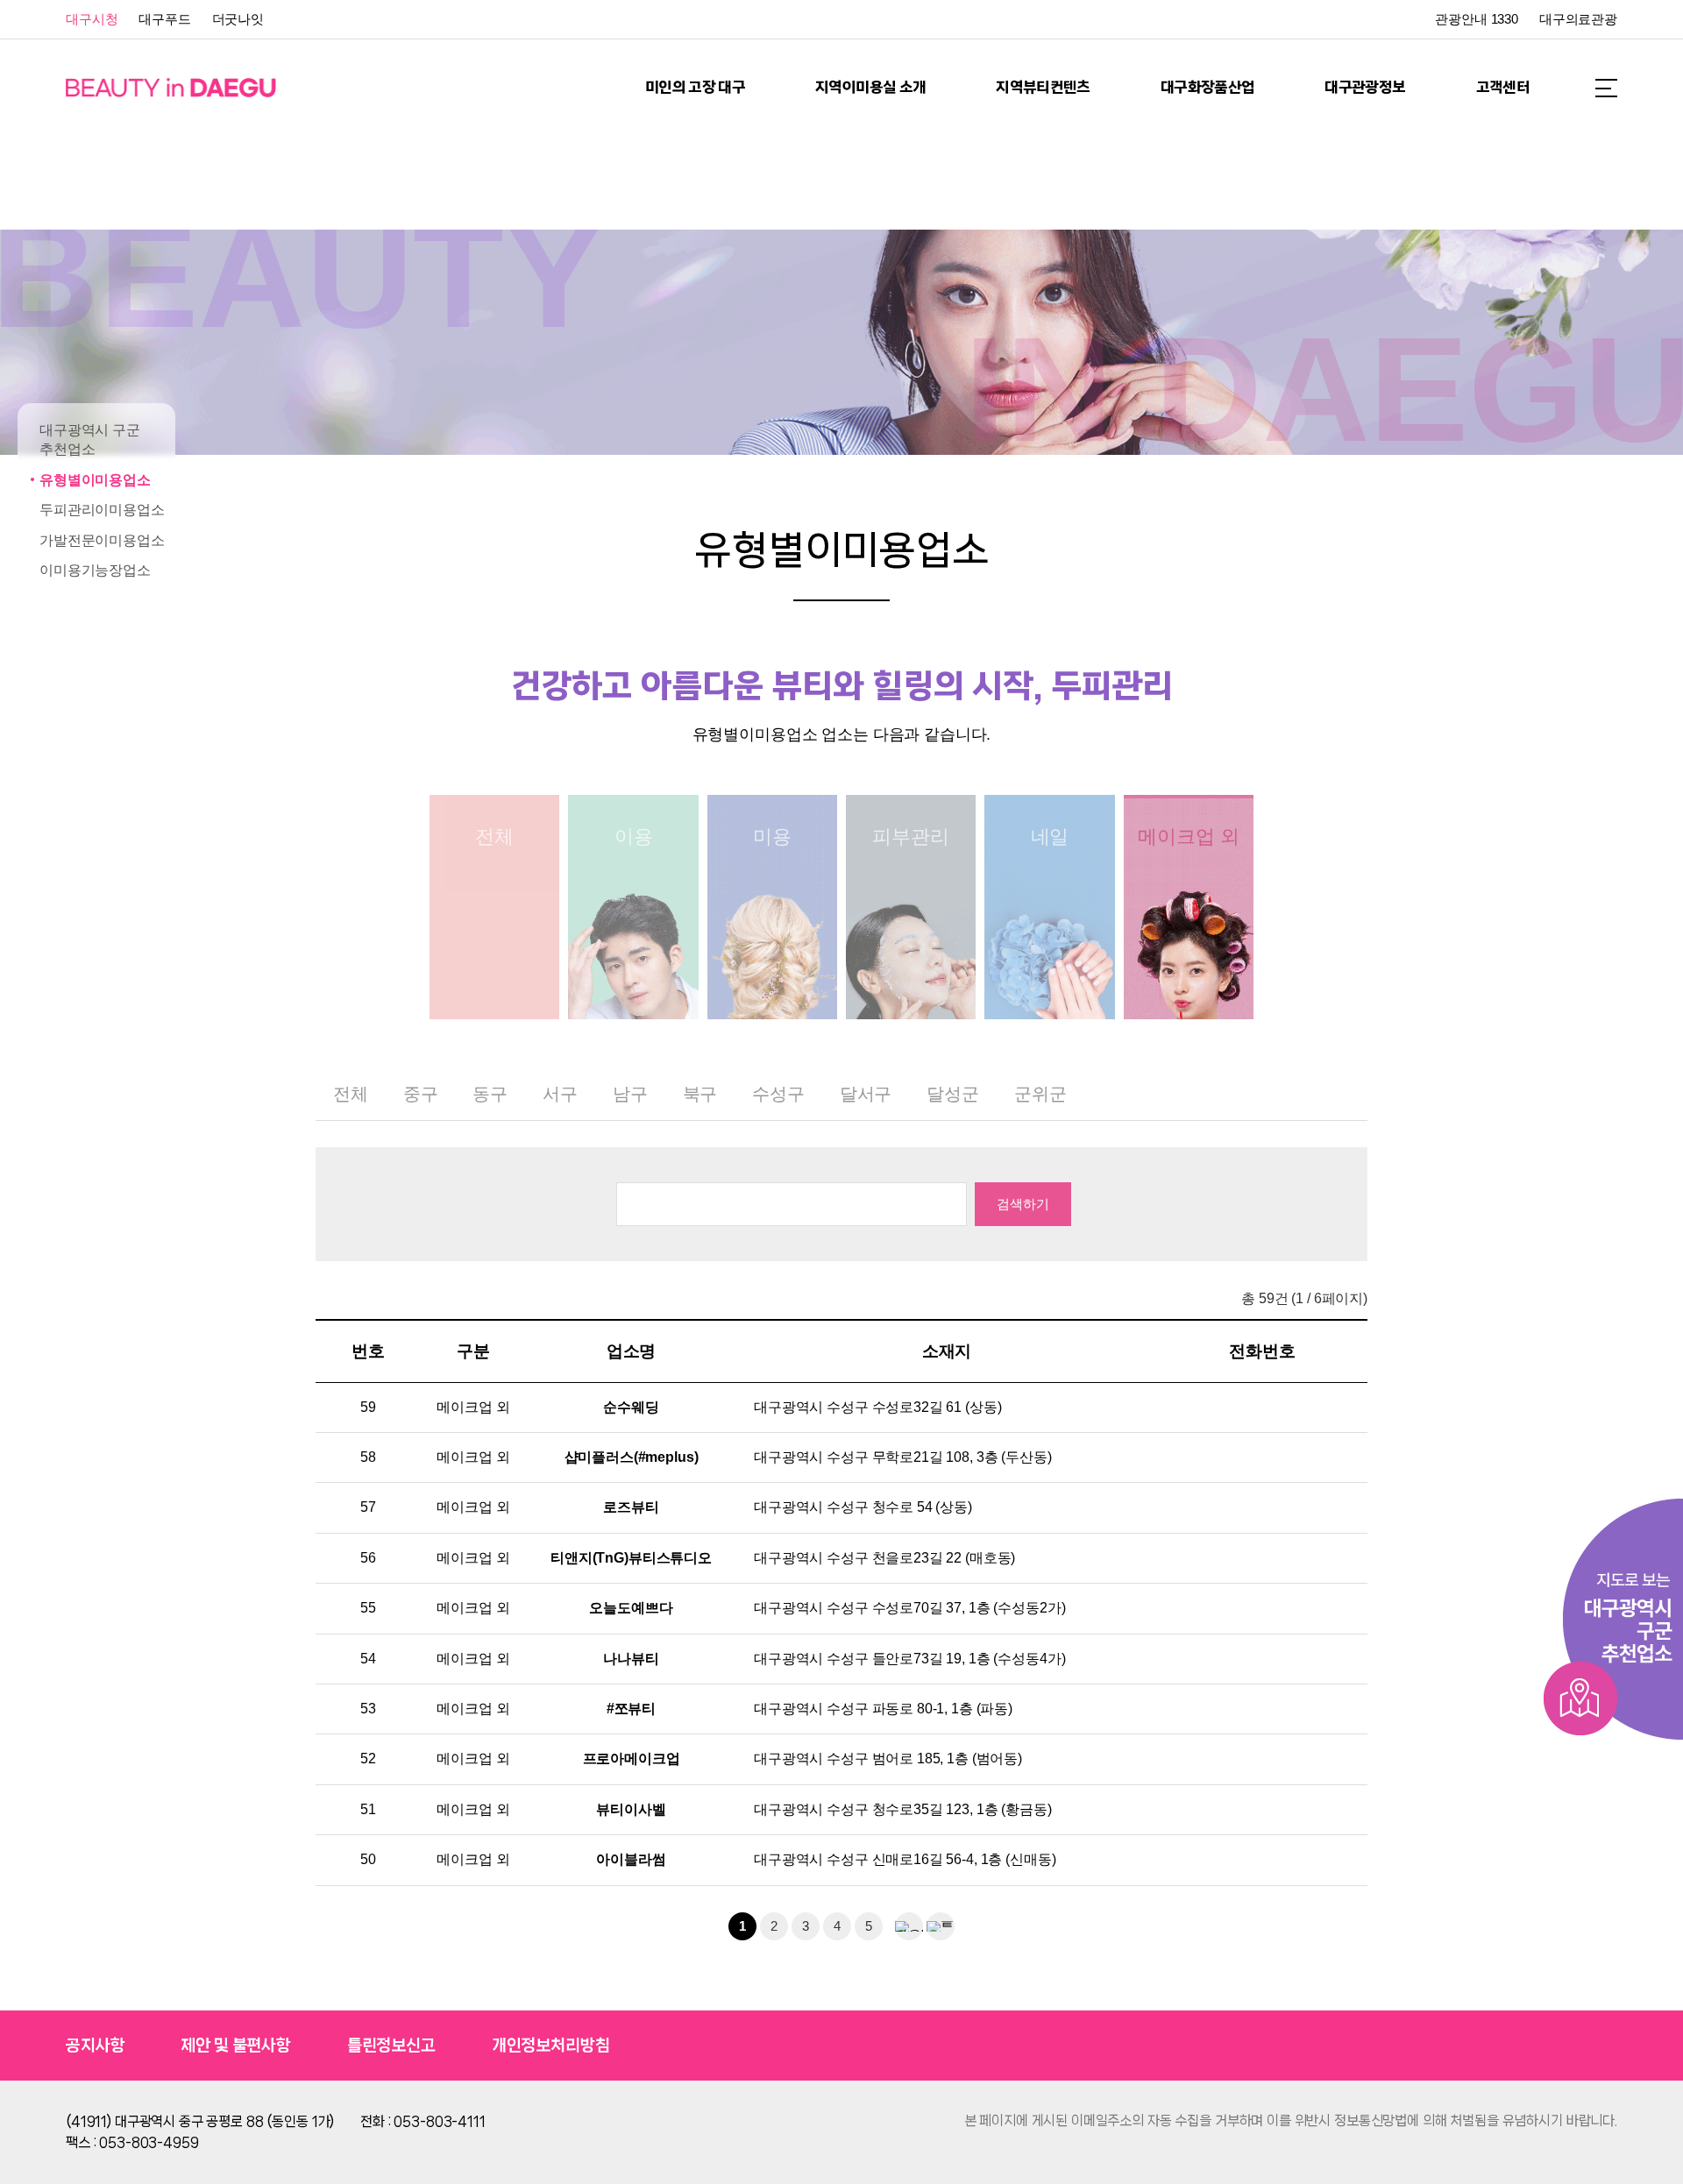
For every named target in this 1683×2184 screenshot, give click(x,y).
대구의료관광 (1578, 19)
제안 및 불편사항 (236, 2046)
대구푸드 (164, 19)
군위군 (1040, 1094)
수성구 (778, 1094)
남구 (630, 1094)
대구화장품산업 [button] (1208, 87)
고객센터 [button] (1503, 87)
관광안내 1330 (1477, 19)
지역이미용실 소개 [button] (870, 87)
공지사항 (95, 2046)
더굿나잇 (238, 19)
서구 (560, 1094)
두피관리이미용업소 (102, 510)
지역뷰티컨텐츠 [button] (1043, 87)
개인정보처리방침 (551, 2046)
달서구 (866, 1094)
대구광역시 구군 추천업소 (90, 440)
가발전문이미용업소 (102, 540)
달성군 (953, 1094)
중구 (421, 1094)
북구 (700, 1094)
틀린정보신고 (391, 2046)
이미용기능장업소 (95, 570)
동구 (490, 1094)
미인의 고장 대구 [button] (695, 87)
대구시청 (92, 19)
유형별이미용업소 (95, 480)
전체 (351, 1094)
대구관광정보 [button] (1365, 87)
